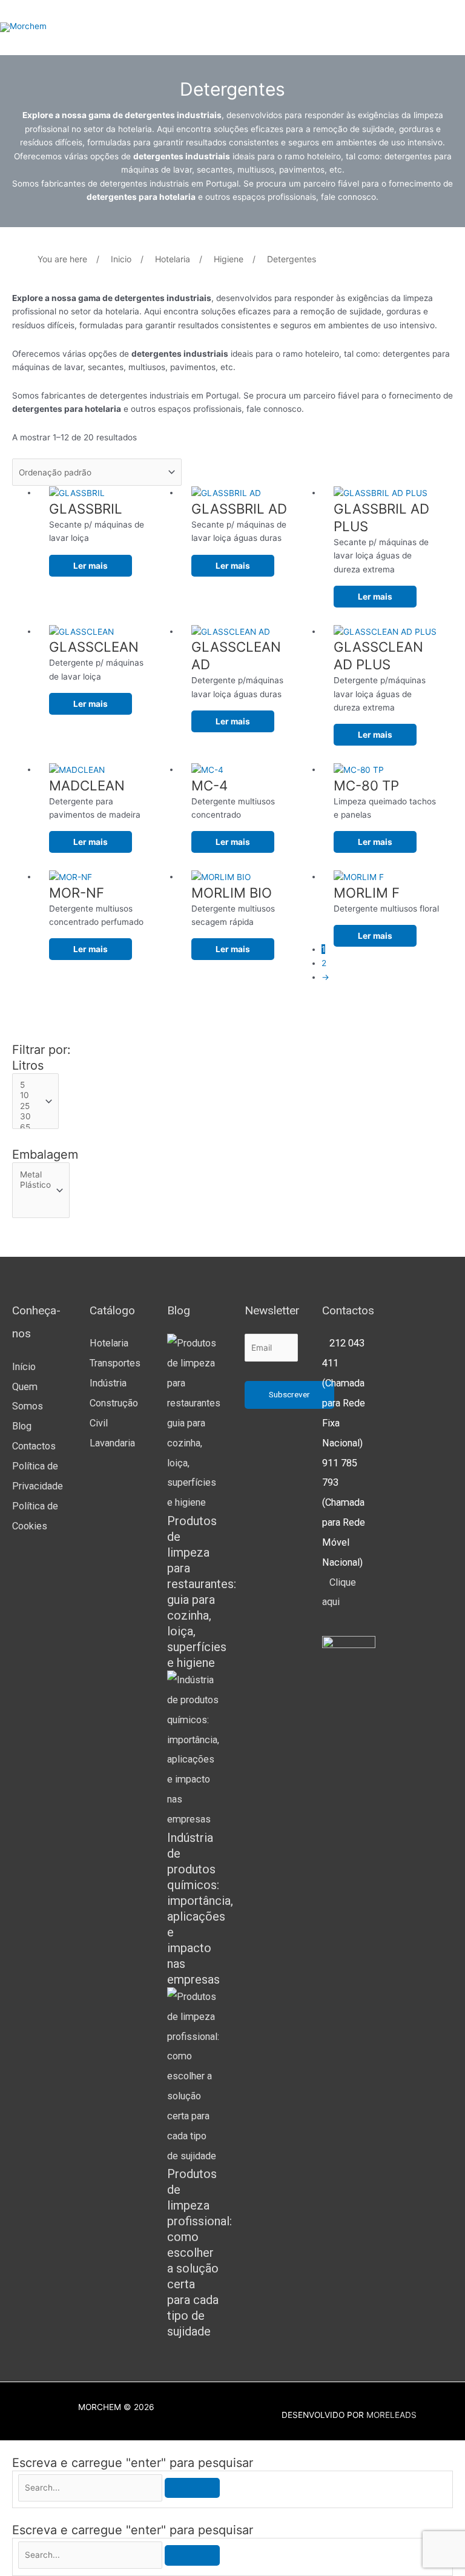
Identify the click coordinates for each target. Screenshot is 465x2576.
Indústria (108, 1383)
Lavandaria (112, 1443)
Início (24, 1367)
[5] (30, 1085)
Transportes (115, 1363)
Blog (22, 1426)
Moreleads (391, 2415)
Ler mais (91, 566)
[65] (30, 1127)
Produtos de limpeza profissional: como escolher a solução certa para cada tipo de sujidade (200, 2253)
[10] (30, 1095)
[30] (30, 1117)
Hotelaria (109, 1343)
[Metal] (35, 1175)
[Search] (192, 2488)
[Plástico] (35, 1185)
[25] (30, 1106)
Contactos (34, 1446)
